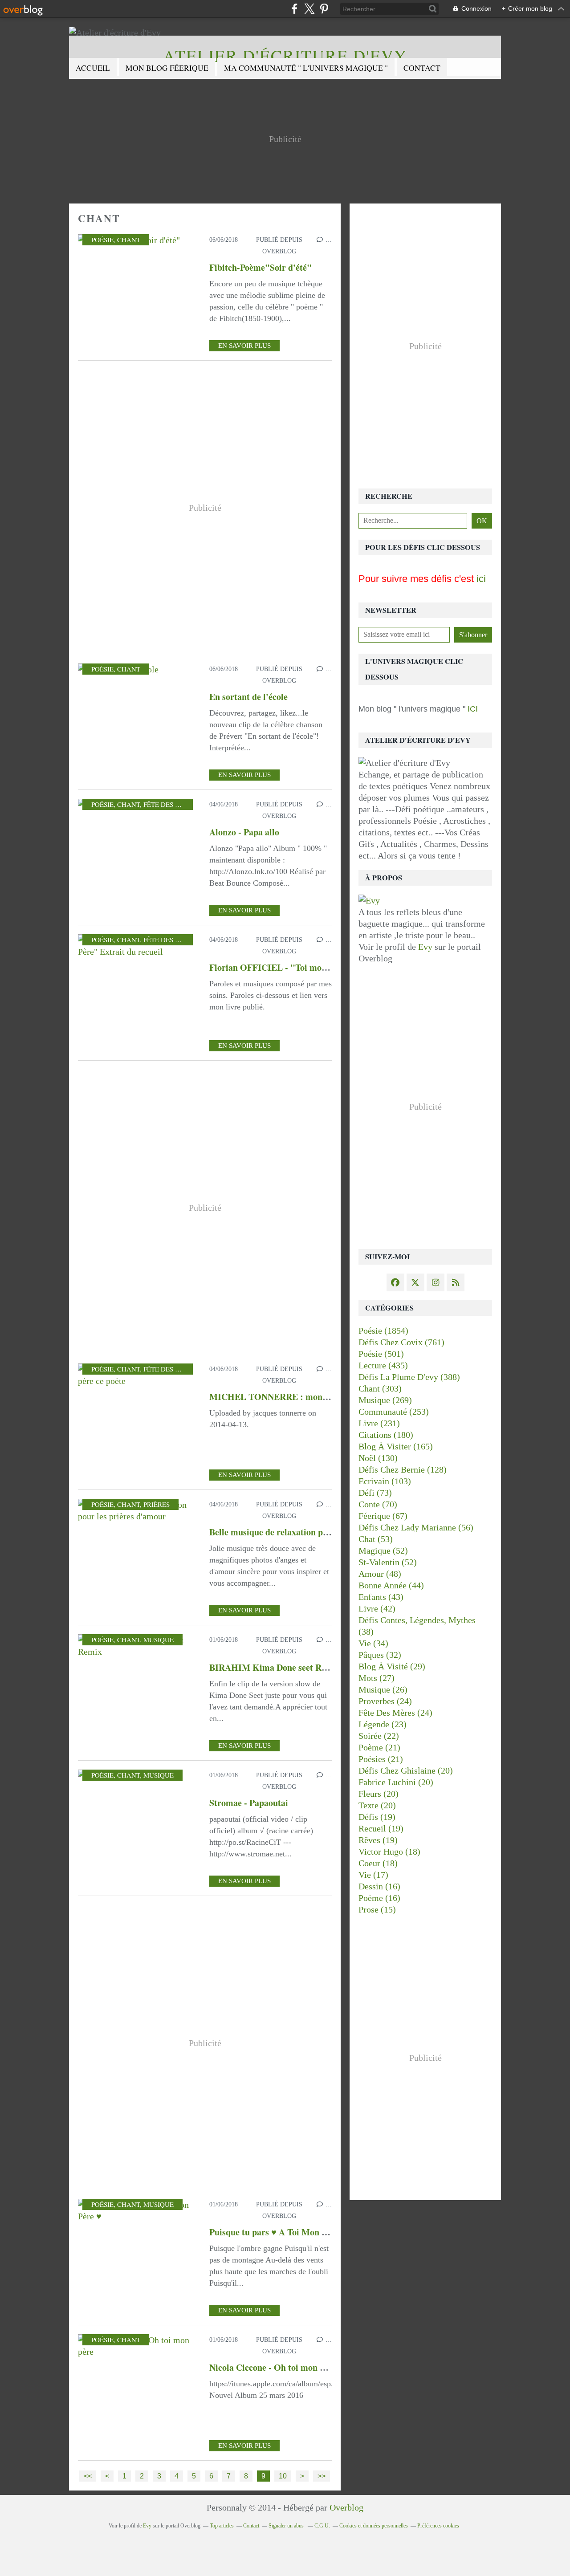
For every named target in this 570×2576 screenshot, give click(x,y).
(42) (377, 1608)
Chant (129, 240)
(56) (416, 1527)
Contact (422, 68)
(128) (403, 1469)
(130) (378, 1458)
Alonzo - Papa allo (244, 832)
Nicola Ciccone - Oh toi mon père (273, 2367)
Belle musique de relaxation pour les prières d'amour (311, 1532)
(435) (383, 1365)
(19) (377, 1817)
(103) (385, 1481)
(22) (379, 1736)
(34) (373, 1643)
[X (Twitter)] (309, 9)
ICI (472, 709)
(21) (379, 1747)
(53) (376, 1539)
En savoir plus (244, 346)
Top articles (222, 2526)
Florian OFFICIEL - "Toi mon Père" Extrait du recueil (315, 967)
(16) (379, 1886)
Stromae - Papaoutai (249, 1803)
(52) (383, 1550)
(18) (389, 1852)
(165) (396, 1446)
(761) (401, 1342)
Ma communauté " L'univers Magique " (306, 68)
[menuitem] (93, 68)
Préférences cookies (438, 2526)
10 (283, 2476)
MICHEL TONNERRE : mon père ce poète (292, 1397)
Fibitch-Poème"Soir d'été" (261, 267)
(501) (381, 1354)
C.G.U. (322, 2526)
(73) (375, 1493)
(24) (385, 1701)
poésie (102, 240)
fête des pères (169, 804)
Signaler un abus (287, 2526)
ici (481, 579)
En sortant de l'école (248, 697)
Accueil (93, 68)
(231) (379, 1423)
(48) (380, 1574)
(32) (380, 1655)
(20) (406, 1770)
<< (88, 2476)
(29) (392, 1666)
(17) (373, 1875)
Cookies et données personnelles (374, 2526)
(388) (409, 1377)
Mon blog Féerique (167, 68)
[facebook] (295, 9)
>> (322, 2476)
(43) (381, 1597)
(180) (386, 1435)
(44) (391, 1585)
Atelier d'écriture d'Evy (285, 55)
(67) (383, 1516)
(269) (385, 1400)
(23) (383, 1724)
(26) (383, 1689)
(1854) (383, 1331)
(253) (394, 1412)
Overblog (346, 2507)
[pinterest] (324, 9)
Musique (159, 1640)
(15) (377, 1909)
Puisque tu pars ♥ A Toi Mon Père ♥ (278, 2232)
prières (157, 1504)
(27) (377, 1678)
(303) (380, 1388)
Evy (425, 947)
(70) (378, 1504)
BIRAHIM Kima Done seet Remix (275, 1667)
